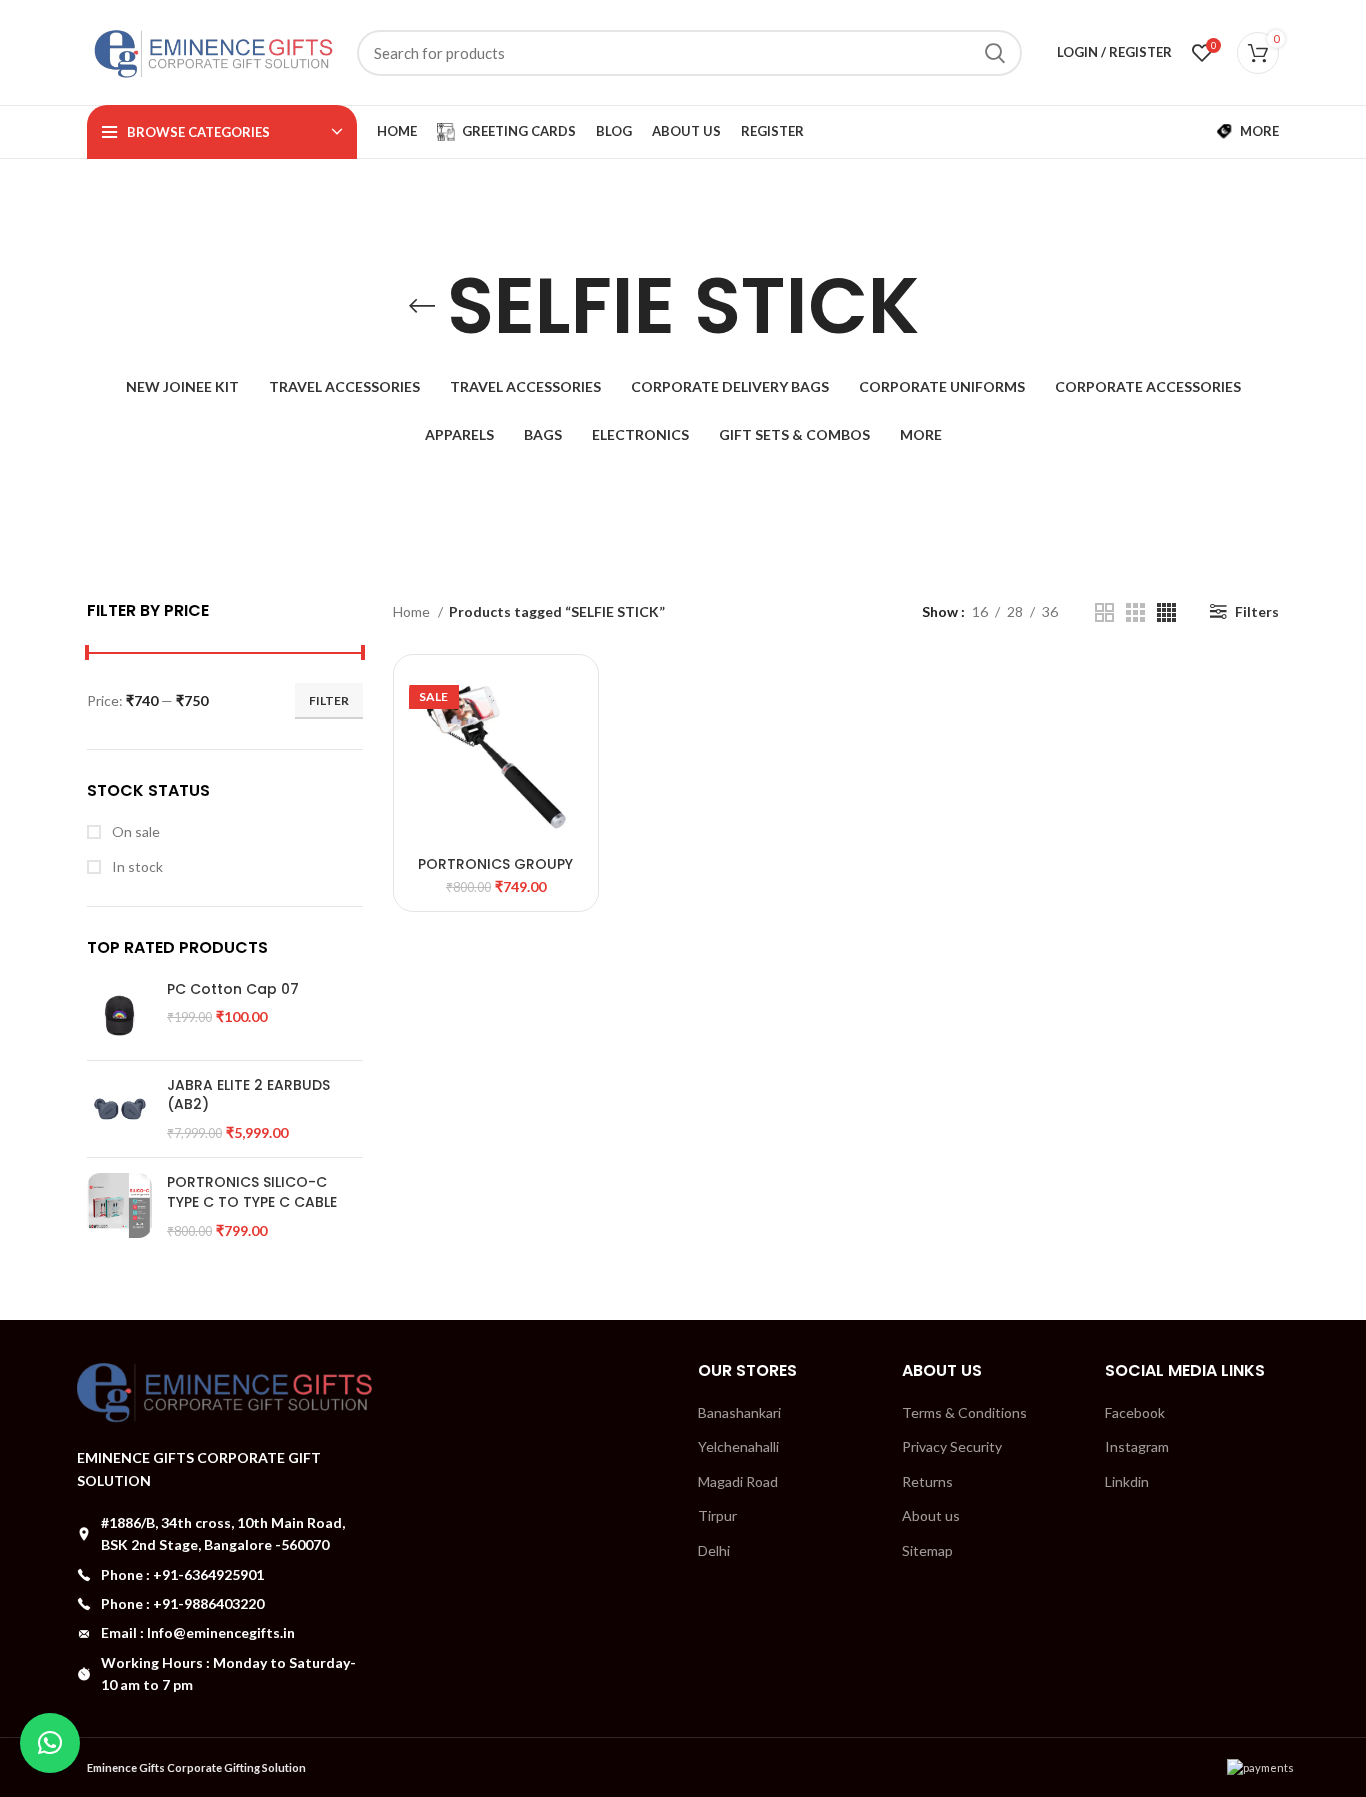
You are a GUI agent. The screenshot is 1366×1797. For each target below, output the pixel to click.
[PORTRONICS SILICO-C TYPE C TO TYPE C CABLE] (119, 1206)
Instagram (1137, 1446)
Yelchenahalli (738, 1446)
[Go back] (422, 306)
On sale (134, 831)
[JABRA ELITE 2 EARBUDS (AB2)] (119, 1109)
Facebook (1135, 1412)
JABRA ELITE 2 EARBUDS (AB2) (248, 1095)
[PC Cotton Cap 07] (119, 1012)
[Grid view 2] (1104, 612)
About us (931, 1515)
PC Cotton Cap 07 (233, 989)
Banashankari (739, 1412)
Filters (1257, 611)
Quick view (568, 702)
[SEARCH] (995, 53)
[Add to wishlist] (568, 747)
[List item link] (225, 1575)
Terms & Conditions (964, 1412)
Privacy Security (952, 1446)
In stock (136, 866)
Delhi (714, 1550)
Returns (927, 1481)
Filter (329, 700)
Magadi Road (738, 1481)
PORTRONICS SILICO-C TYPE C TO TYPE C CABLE (252, 1192)
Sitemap (927, 1550)
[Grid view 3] (1135, 612)
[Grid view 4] (1166, 612)
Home (413, 611)
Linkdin (1127, 1481)
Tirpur (717, 1515)
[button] (50, 1743)
